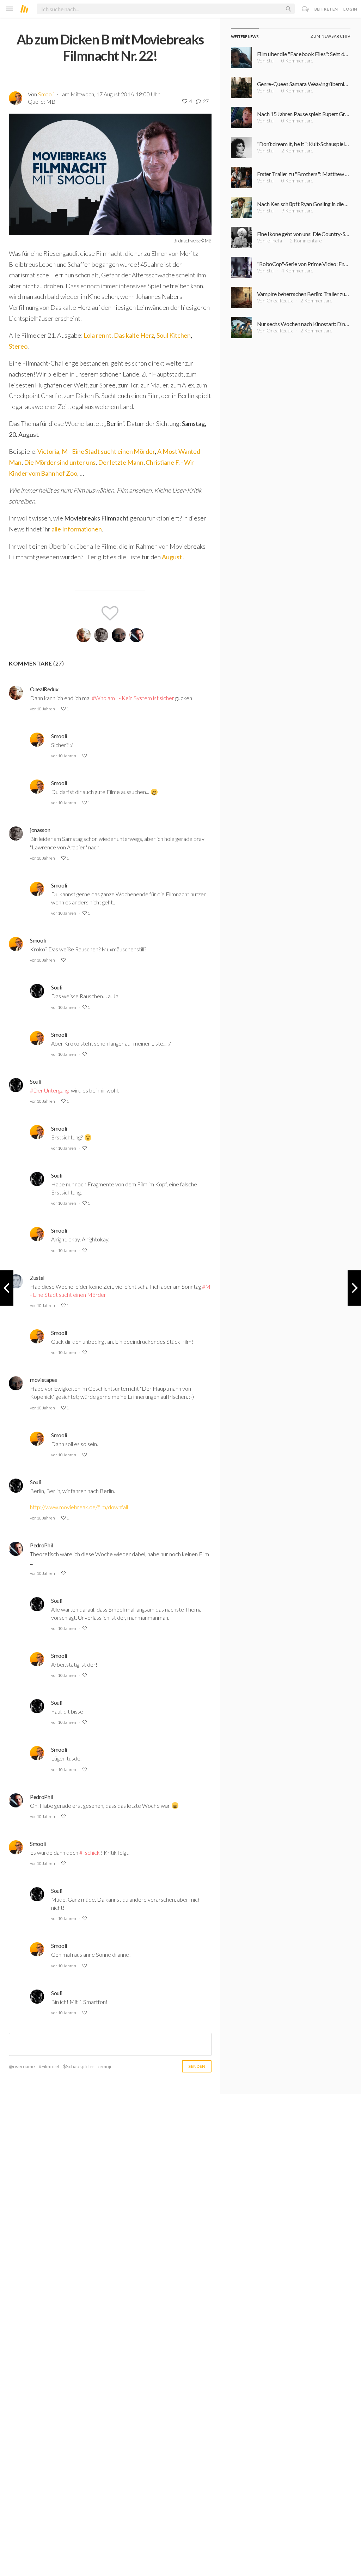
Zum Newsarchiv (331, 36)
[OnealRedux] (84, 635)
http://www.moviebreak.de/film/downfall (79, 1507)
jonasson (40, 830)
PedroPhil (41, 1545)
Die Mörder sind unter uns (60, 462)
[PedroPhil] (136, 635)
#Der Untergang (49, 1090)
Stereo (18, 346)
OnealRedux (44, 689)
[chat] (305, 9)
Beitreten (326, 9)
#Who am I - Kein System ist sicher (133, 698)
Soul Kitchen (174, 335)
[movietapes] (119, 635)
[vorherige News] (354, 1288)
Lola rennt (97, 335)
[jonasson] (101, 635)
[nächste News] (7, 1288)
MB (51, 101)
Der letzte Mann (121, 462)
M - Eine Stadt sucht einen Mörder (108, 451)
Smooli (46, 94)
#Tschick (90, 1852)
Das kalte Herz (134, 335)
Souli (57, 987)
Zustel (37, 1278)
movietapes (44, 1380)
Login (350, 9)
